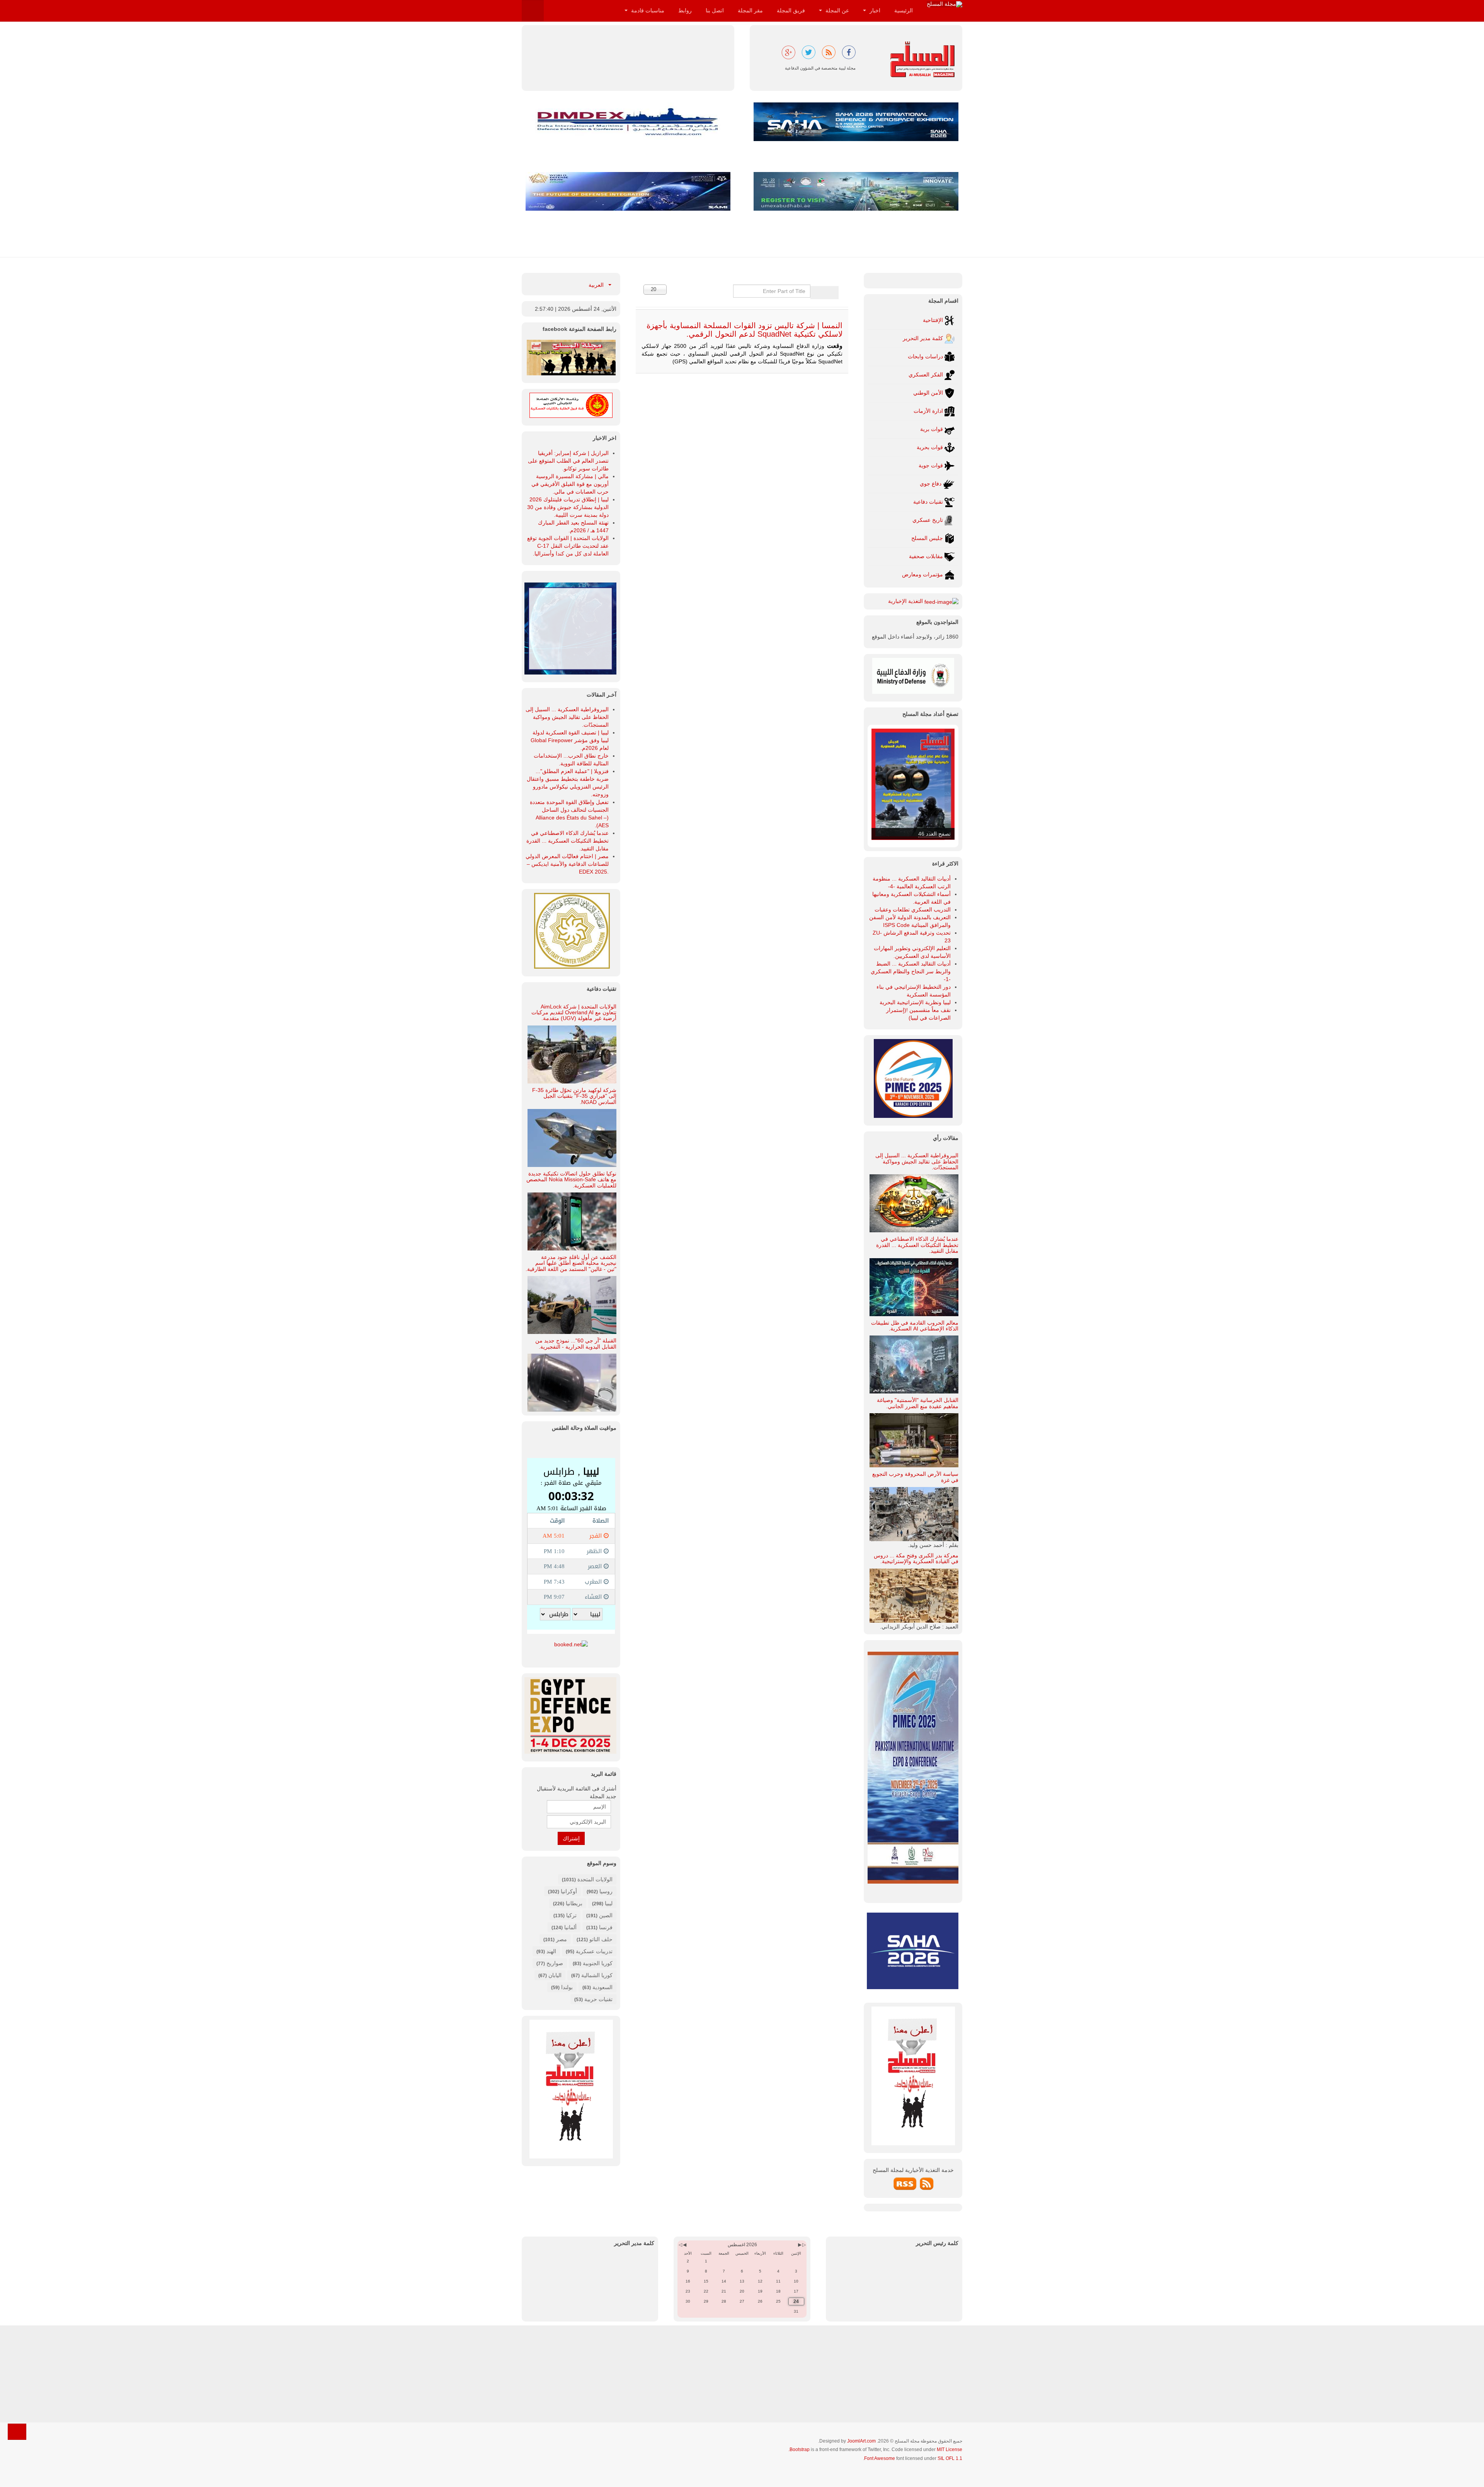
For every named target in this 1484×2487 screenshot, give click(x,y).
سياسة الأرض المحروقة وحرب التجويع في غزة (915, 1477)
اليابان (555, 1975)
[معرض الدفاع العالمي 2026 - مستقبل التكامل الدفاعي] (628, 191)
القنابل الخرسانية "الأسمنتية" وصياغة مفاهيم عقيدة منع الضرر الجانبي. (918, 1403)
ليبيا (609, 1903)
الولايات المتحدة (595, 1879)
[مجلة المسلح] (945, 4)
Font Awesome (880, 2458)
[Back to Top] (17, 2432)
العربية (597, 285)
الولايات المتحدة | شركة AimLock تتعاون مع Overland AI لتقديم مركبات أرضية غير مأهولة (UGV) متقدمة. (574, 1013)
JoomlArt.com (861, 2441)
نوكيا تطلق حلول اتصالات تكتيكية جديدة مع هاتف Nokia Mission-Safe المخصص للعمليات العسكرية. (571, 1180)
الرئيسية (904, 10)
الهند (551, 1951)
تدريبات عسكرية (594, 1951)
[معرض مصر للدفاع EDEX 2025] (571, 1715)
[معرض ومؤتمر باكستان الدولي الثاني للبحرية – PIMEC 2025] (570, 628)
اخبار (874, 10)
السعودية (602, 1987)
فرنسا (606, 1927)
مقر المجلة (750, 10)
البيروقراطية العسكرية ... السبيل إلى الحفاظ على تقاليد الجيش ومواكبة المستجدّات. (917, 1161)
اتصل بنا (715, 10)
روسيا (606, 1891)
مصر (562, 1939)
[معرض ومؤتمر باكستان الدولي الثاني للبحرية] (913, 1078)
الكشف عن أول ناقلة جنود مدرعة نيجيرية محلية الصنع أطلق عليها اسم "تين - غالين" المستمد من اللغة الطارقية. (571, 1263)
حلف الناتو (600, 1939)
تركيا (571, 1915)
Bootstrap (800, 2450)
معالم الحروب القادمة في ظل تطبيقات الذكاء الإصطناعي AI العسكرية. (915, 1326)
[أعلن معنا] (571, 2088)
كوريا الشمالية (597, 1975)
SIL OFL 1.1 (950, 2458)
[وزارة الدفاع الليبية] (913, 675)
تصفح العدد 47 (934, 834)
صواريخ (555, 1963)
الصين (606, 1915)
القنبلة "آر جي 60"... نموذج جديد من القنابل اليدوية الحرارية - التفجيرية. (576, 1343)
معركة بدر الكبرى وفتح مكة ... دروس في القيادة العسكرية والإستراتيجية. (916, 1558)
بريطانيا (574, 1903)
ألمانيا (570, 1927)
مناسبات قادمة (647, 10)
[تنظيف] (818, 293)
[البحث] (831, 293)
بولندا (567, 1987)
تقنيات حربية (598, 1999)
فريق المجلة (791, 10)
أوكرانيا (569, 1891)
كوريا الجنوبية (598, 1963)
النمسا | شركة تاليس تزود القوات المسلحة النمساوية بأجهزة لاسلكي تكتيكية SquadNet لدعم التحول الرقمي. (745, 330)
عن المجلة (836, 10)
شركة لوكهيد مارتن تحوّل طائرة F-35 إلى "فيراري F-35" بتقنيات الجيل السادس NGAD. (574, 1096)
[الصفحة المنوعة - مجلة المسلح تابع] (571, 357)
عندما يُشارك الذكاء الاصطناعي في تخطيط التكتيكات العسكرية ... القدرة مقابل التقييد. (917, 1245)
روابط (685, 10)
